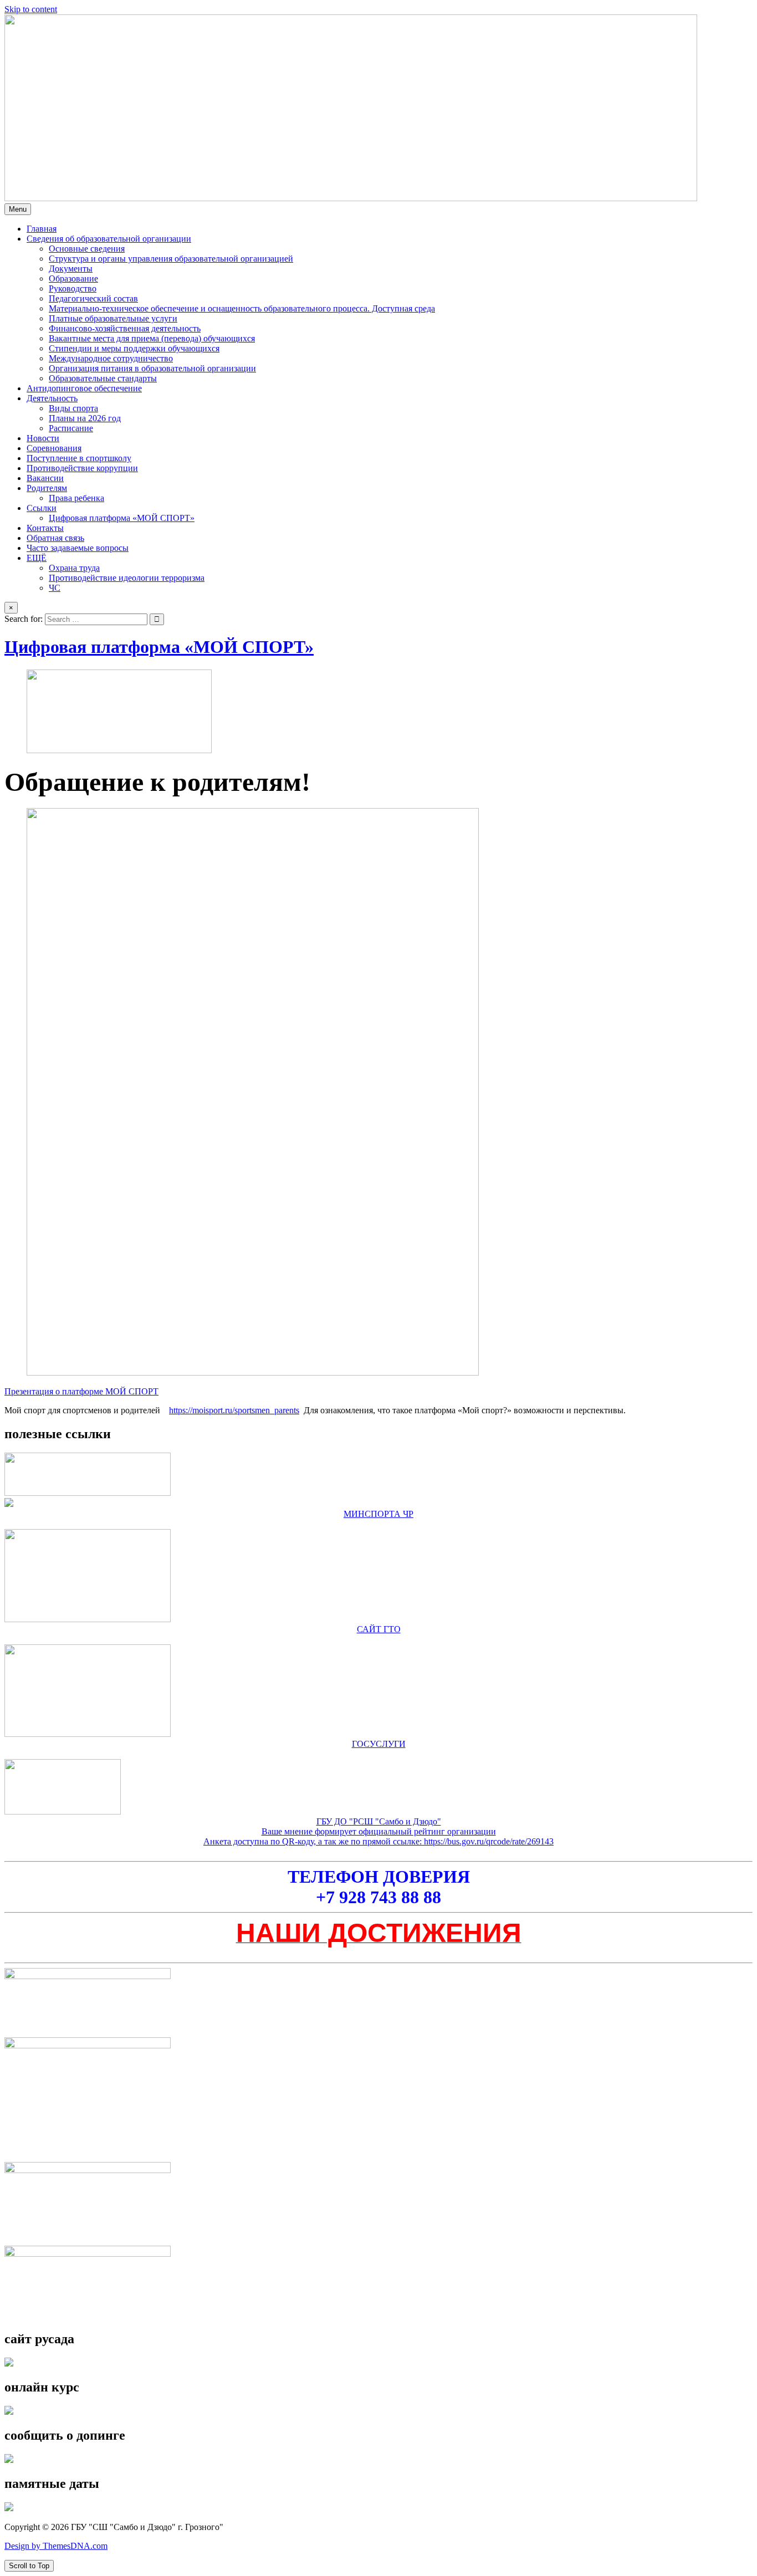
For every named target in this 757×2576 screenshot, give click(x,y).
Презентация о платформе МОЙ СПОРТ (81, 1391)
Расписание (71, 428)
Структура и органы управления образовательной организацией (171, 259)
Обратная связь (55, 538)
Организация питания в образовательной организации (152, 368)
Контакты (45, 528)
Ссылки (42, 508)
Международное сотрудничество (111, 358)
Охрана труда (74, 568)
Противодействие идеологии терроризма (127, 578)
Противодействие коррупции (82, 468)
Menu (18, 209)
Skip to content (31, 9)
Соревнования (54, 448)
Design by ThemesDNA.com (56, 2546)
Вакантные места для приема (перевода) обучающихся (152, 338)
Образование (73, 278)
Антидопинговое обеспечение (84, 388)
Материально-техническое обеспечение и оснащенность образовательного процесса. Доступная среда (242, 308)
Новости (43, 438)
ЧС (55, 588)
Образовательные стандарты (103, 378)
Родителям (47, 488)
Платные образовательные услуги (113, 318)
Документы (71, 269)
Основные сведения (87, 249)
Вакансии (45, 478)
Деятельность (52, 398)
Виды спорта (73, 408)
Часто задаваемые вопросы (78, 548)
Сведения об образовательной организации (109, 239)
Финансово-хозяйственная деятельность (125, 328)
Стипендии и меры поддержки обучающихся (134, 348)
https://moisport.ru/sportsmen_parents (234, 1410)
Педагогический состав (93, 298)
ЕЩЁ (37, 558)
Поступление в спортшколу (79, 458)
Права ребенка (76, 498)
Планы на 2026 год (85, 418)
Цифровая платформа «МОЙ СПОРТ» (122, 518)
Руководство (73, 288)
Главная (42, 229)
